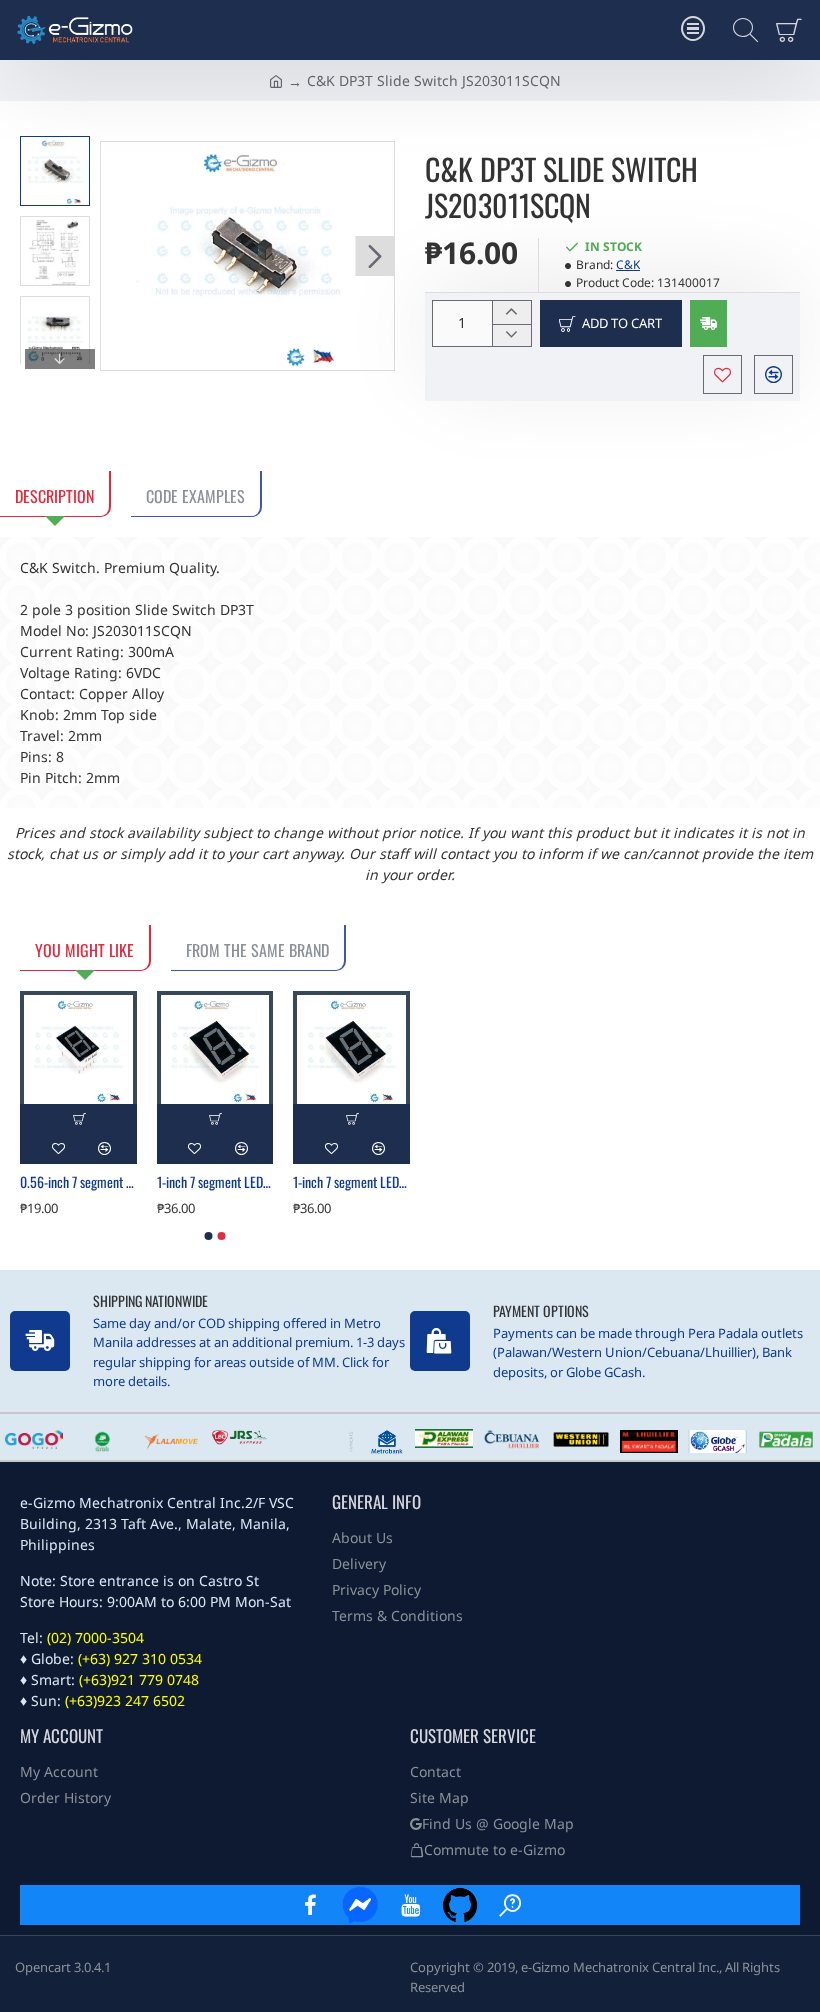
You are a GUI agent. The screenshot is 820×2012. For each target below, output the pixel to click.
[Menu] (692, 30)
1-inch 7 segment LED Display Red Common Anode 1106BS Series (215, 1182)
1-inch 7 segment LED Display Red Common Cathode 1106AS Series (351, 1182)
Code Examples (195, 496)
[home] (276, 80)
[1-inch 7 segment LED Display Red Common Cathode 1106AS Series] (351, 1049)
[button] (120, 256)
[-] (511, 335)
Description (54, 496)
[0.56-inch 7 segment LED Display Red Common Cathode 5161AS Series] (78, 1049)
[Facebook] (310, 1905)
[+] (511, 312)
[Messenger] (360, 1905)
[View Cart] (792, 30)
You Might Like (84, 950)
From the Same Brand (257, 950)
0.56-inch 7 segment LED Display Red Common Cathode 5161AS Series (78, 1182)
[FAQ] (510, 1905)
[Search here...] (740, 30)
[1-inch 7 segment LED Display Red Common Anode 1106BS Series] (215, 1049)
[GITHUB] (460, 1905)
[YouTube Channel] (410, 1905)
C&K (628, 264)
